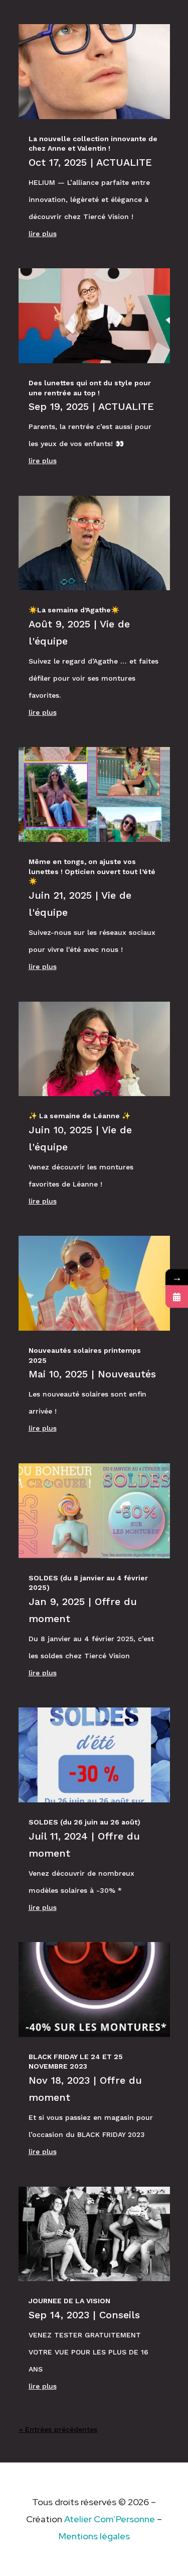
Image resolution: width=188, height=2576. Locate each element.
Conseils (120, 2315)
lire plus (43, 234)
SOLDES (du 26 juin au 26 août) (84, 1822)
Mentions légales (94, 2536)
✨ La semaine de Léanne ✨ (79, 1116)
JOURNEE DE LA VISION (69, 2301)
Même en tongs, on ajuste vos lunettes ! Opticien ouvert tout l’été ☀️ (92, 871)
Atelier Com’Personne (110, 2519)
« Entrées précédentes (58, 2429)
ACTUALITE (124, 162)
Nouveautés (127, 1374)
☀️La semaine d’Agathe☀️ (75, 610)
